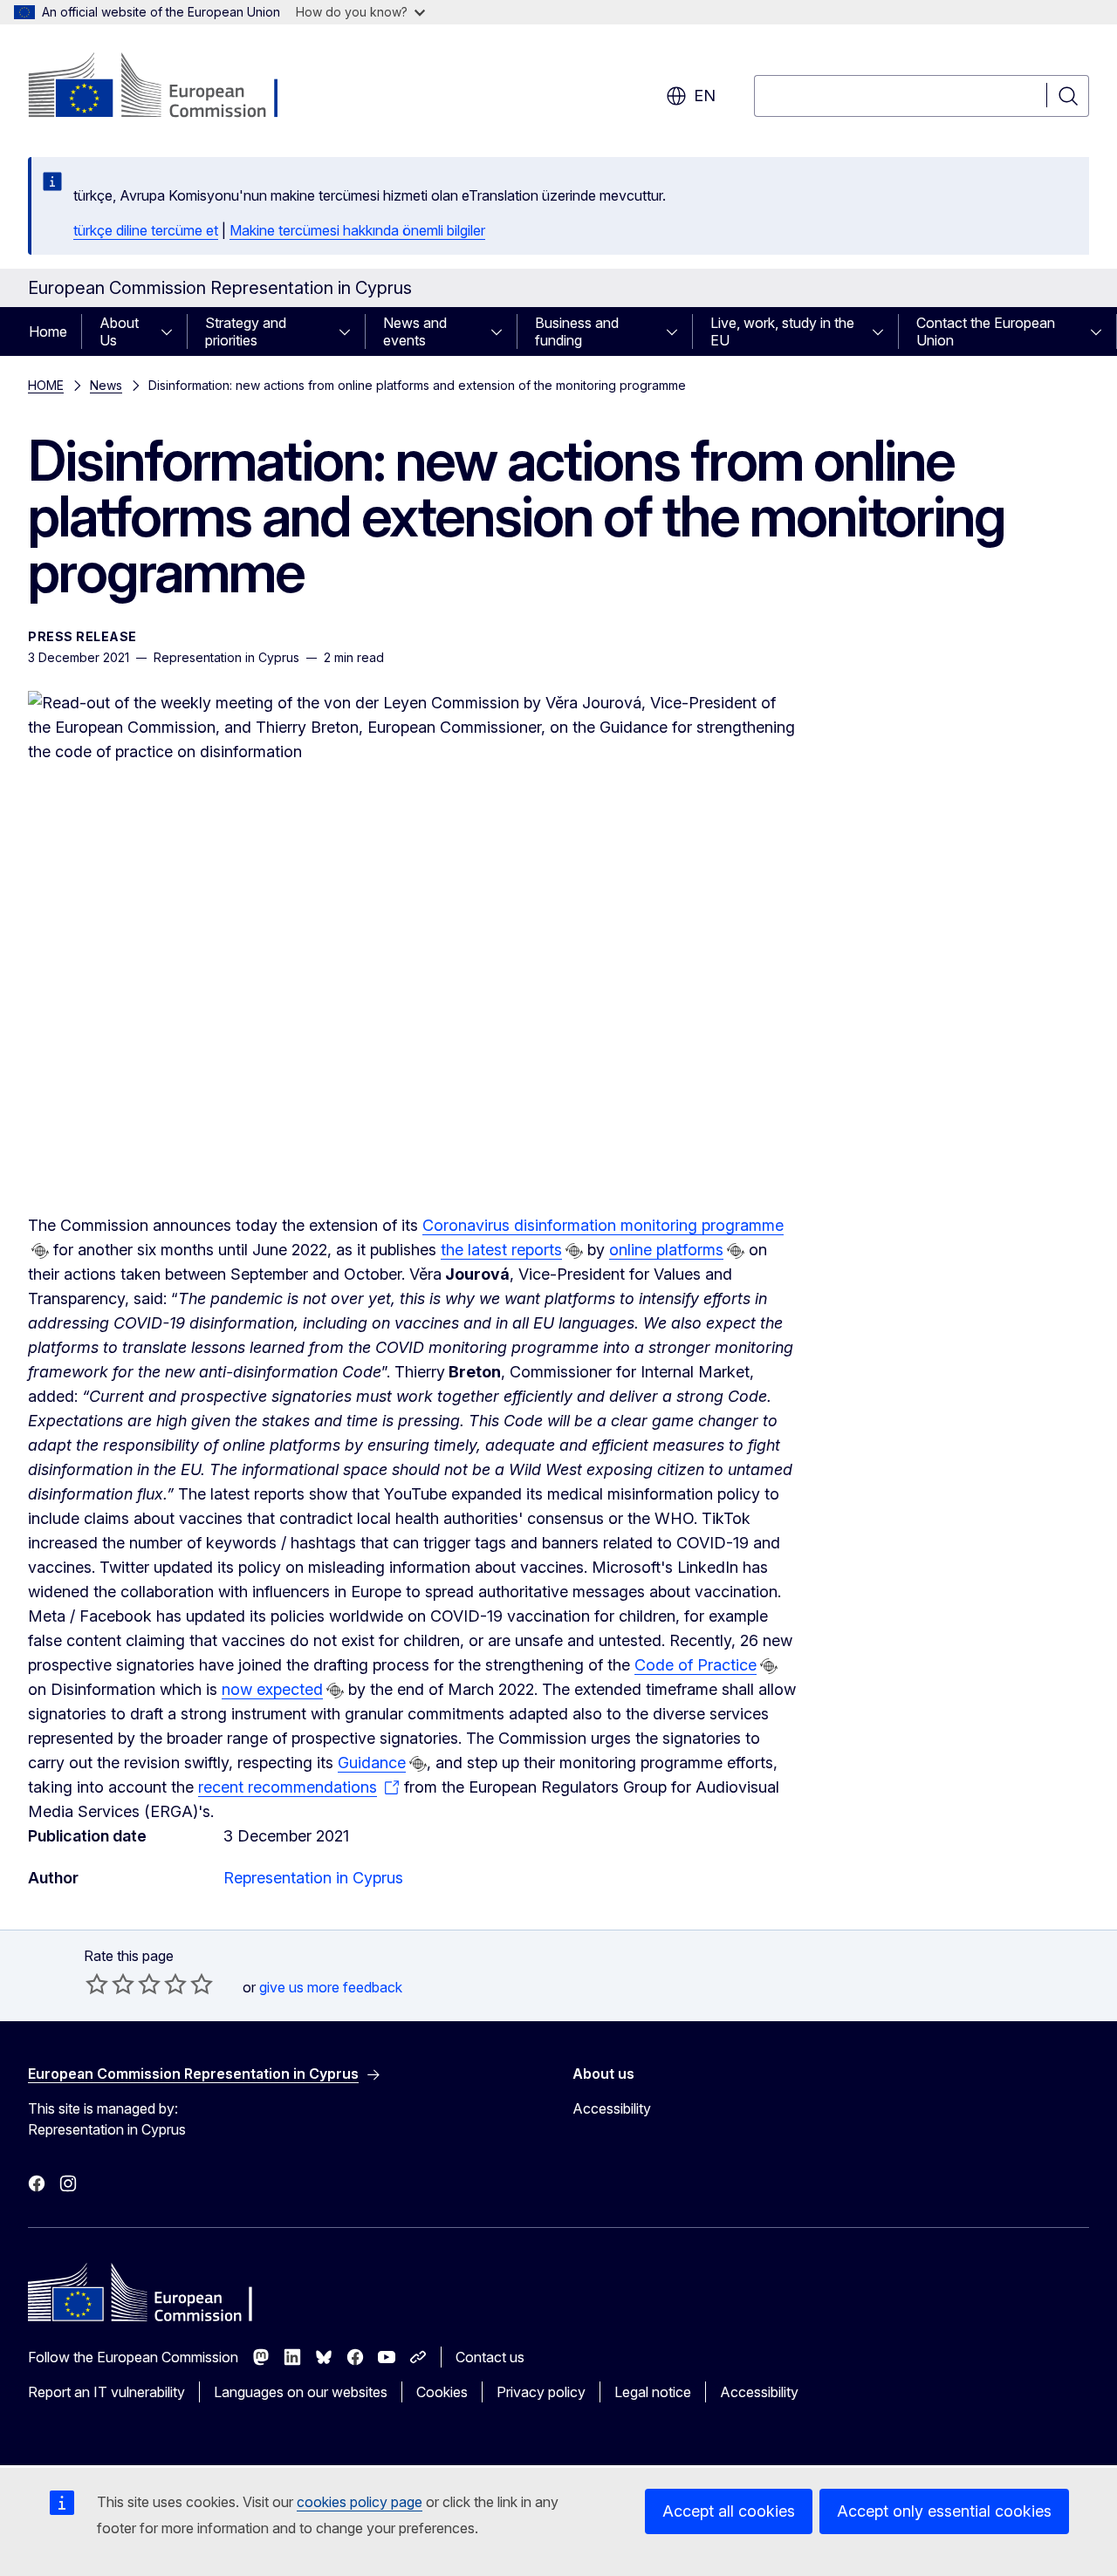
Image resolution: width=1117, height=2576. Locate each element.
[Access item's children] (172, 331)
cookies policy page (360, 2502)
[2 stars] (110, 1984)
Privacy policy (541, 2392)
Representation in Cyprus (313, 1878)
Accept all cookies (729, 2511)
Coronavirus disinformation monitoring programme (603, 1225)
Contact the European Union (986, 331)
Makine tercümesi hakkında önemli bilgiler (357, 230)
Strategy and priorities (246, 331)
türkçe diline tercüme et (146, 230)
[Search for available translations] (40, 1251)
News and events (415, 331)
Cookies (442, 2392)
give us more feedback (331, 1987)
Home (48, 331)
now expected (272, 1689)
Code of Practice (696, 1665)
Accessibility (612, 2108)
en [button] (705, 96)
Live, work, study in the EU (782, 331)
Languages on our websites (301, 2392)
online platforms (666, 1250)
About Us (119, 331)
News (106, 385)
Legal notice (653, 2392)
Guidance (372, 1763)
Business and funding (577, 331)
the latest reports (501, 1250)
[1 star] (97, 1984)
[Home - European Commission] (169, 87)
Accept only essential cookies (944, 2511)
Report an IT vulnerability (106, 2392)
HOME (46, 385)
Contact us (490, 2357)
